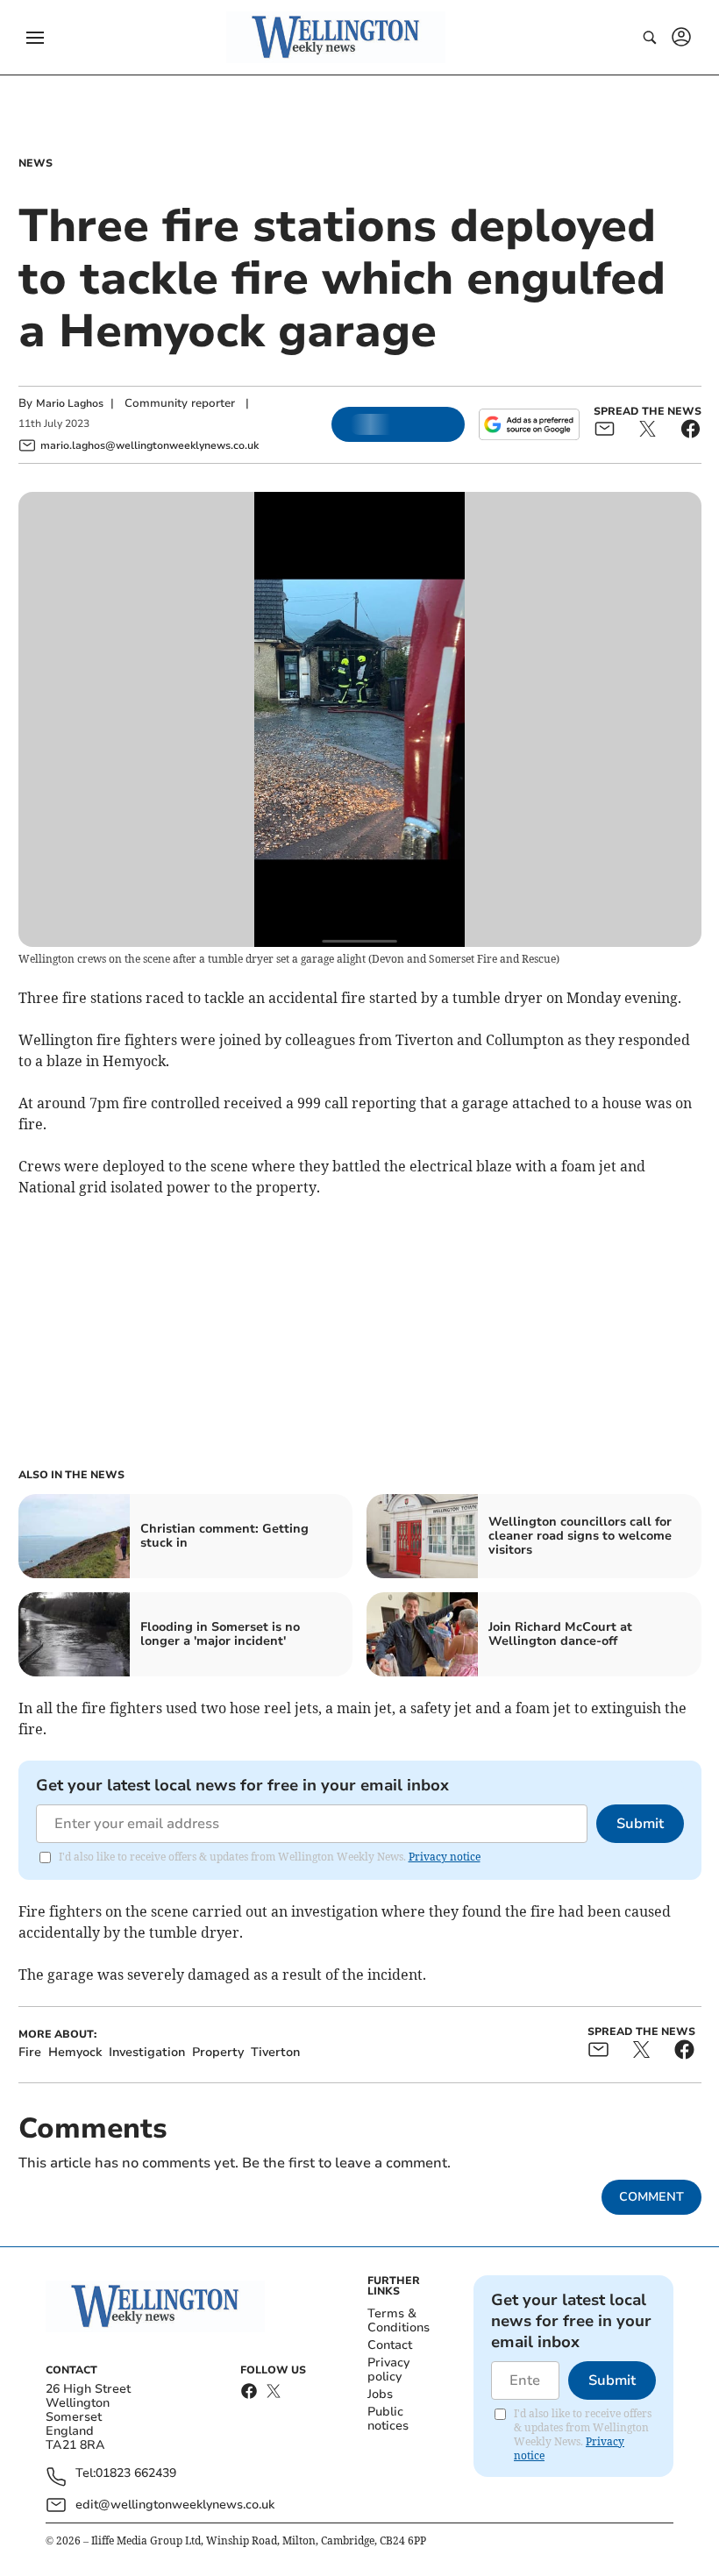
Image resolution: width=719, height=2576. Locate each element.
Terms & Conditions (399, 2320)
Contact (390, 2345)
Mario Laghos (70, 403)
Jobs (380, 2394)
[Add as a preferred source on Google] (529, 424)
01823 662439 (136, 2474)
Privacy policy (388, 2370)
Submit (640, 1824)
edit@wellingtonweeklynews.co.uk (175, 2505)
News (36, 163)
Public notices (388, 2419)
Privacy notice (445, 1857)
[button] (35, 38)
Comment (651, 2197)
